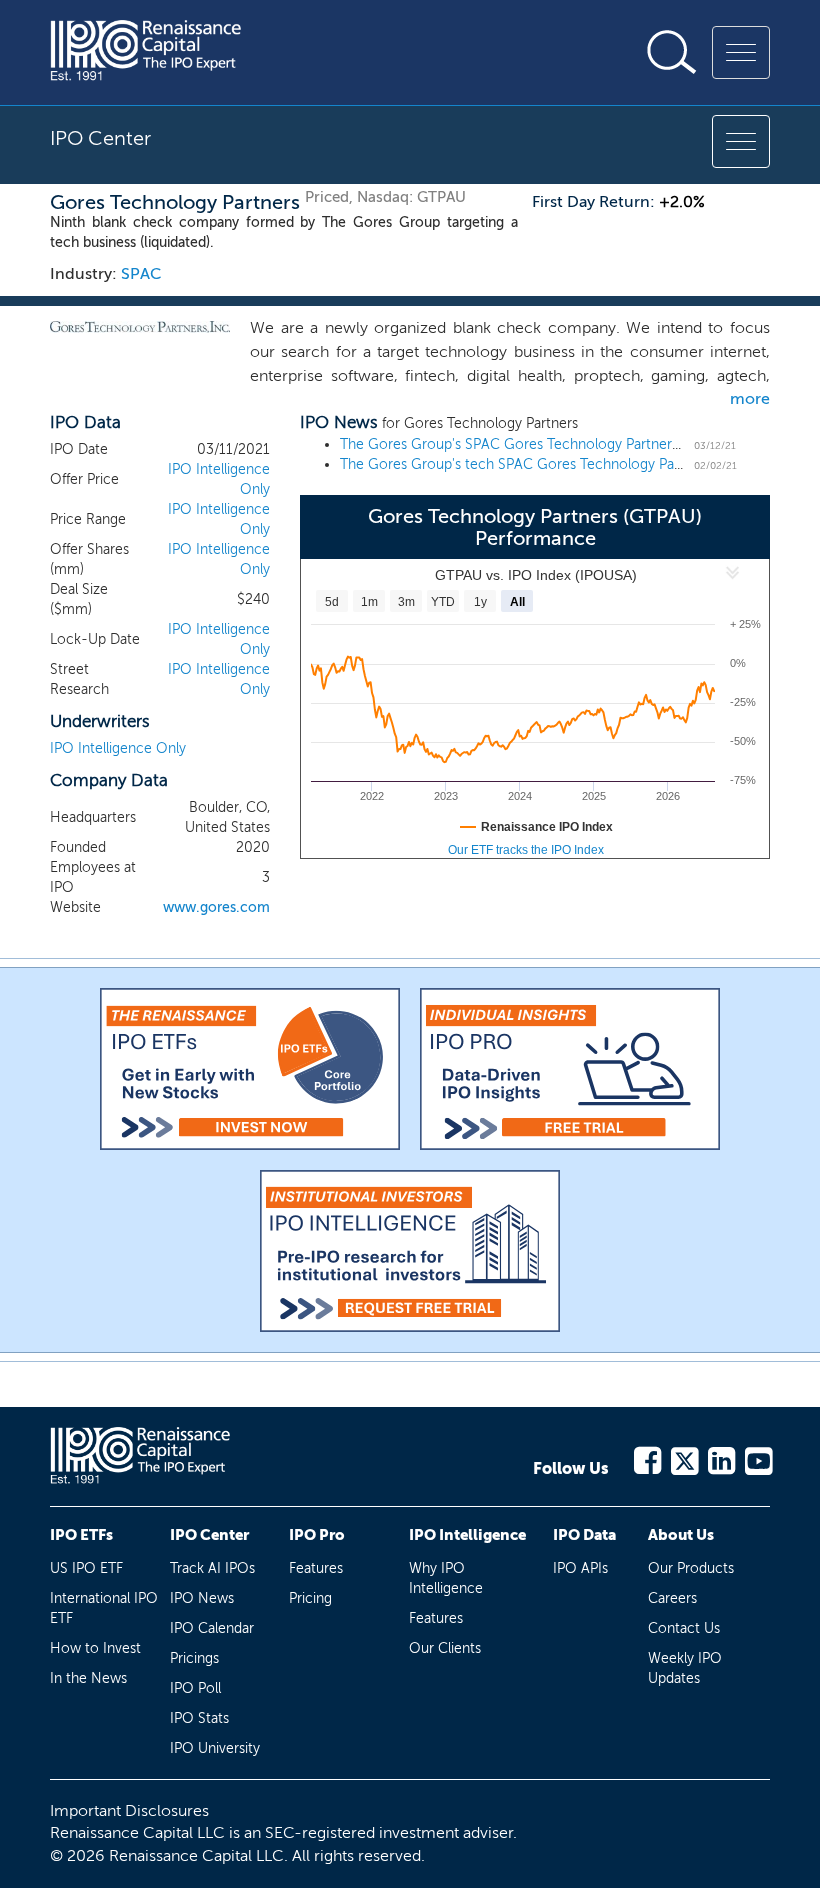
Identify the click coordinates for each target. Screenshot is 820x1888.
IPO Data (584, 1535)
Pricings (194, 1658)
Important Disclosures (129, 1810)
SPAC (141, 273)
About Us (681, 1535)
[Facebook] (646, 1457)
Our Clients (445, 1648)
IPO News (202, 1598)
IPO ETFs (81, 1535)
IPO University (215, 1748)
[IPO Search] (672, 52)
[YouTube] (757, 1457)
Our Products (691, 1568)
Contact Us (684, 1628)
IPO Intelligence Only (118, 748)
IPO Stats (199, 1718)
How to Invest (95, 1648)
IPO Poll (195, 1688)
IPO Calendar (212, 1628)
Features (316, 1568)
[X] (683, 1457)
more (750, 398)
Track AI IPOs (212, 1568)
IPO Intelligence (467, 1535)
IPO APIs (580, 1568)
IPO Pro (317, 1535)
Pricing (310, 1598)
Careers (672, 1598)
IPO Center (209, 1535)
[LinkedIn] (720, 1457)
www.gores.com (216, 907)
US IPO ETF (86, 1568)
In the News (88, 1678)
